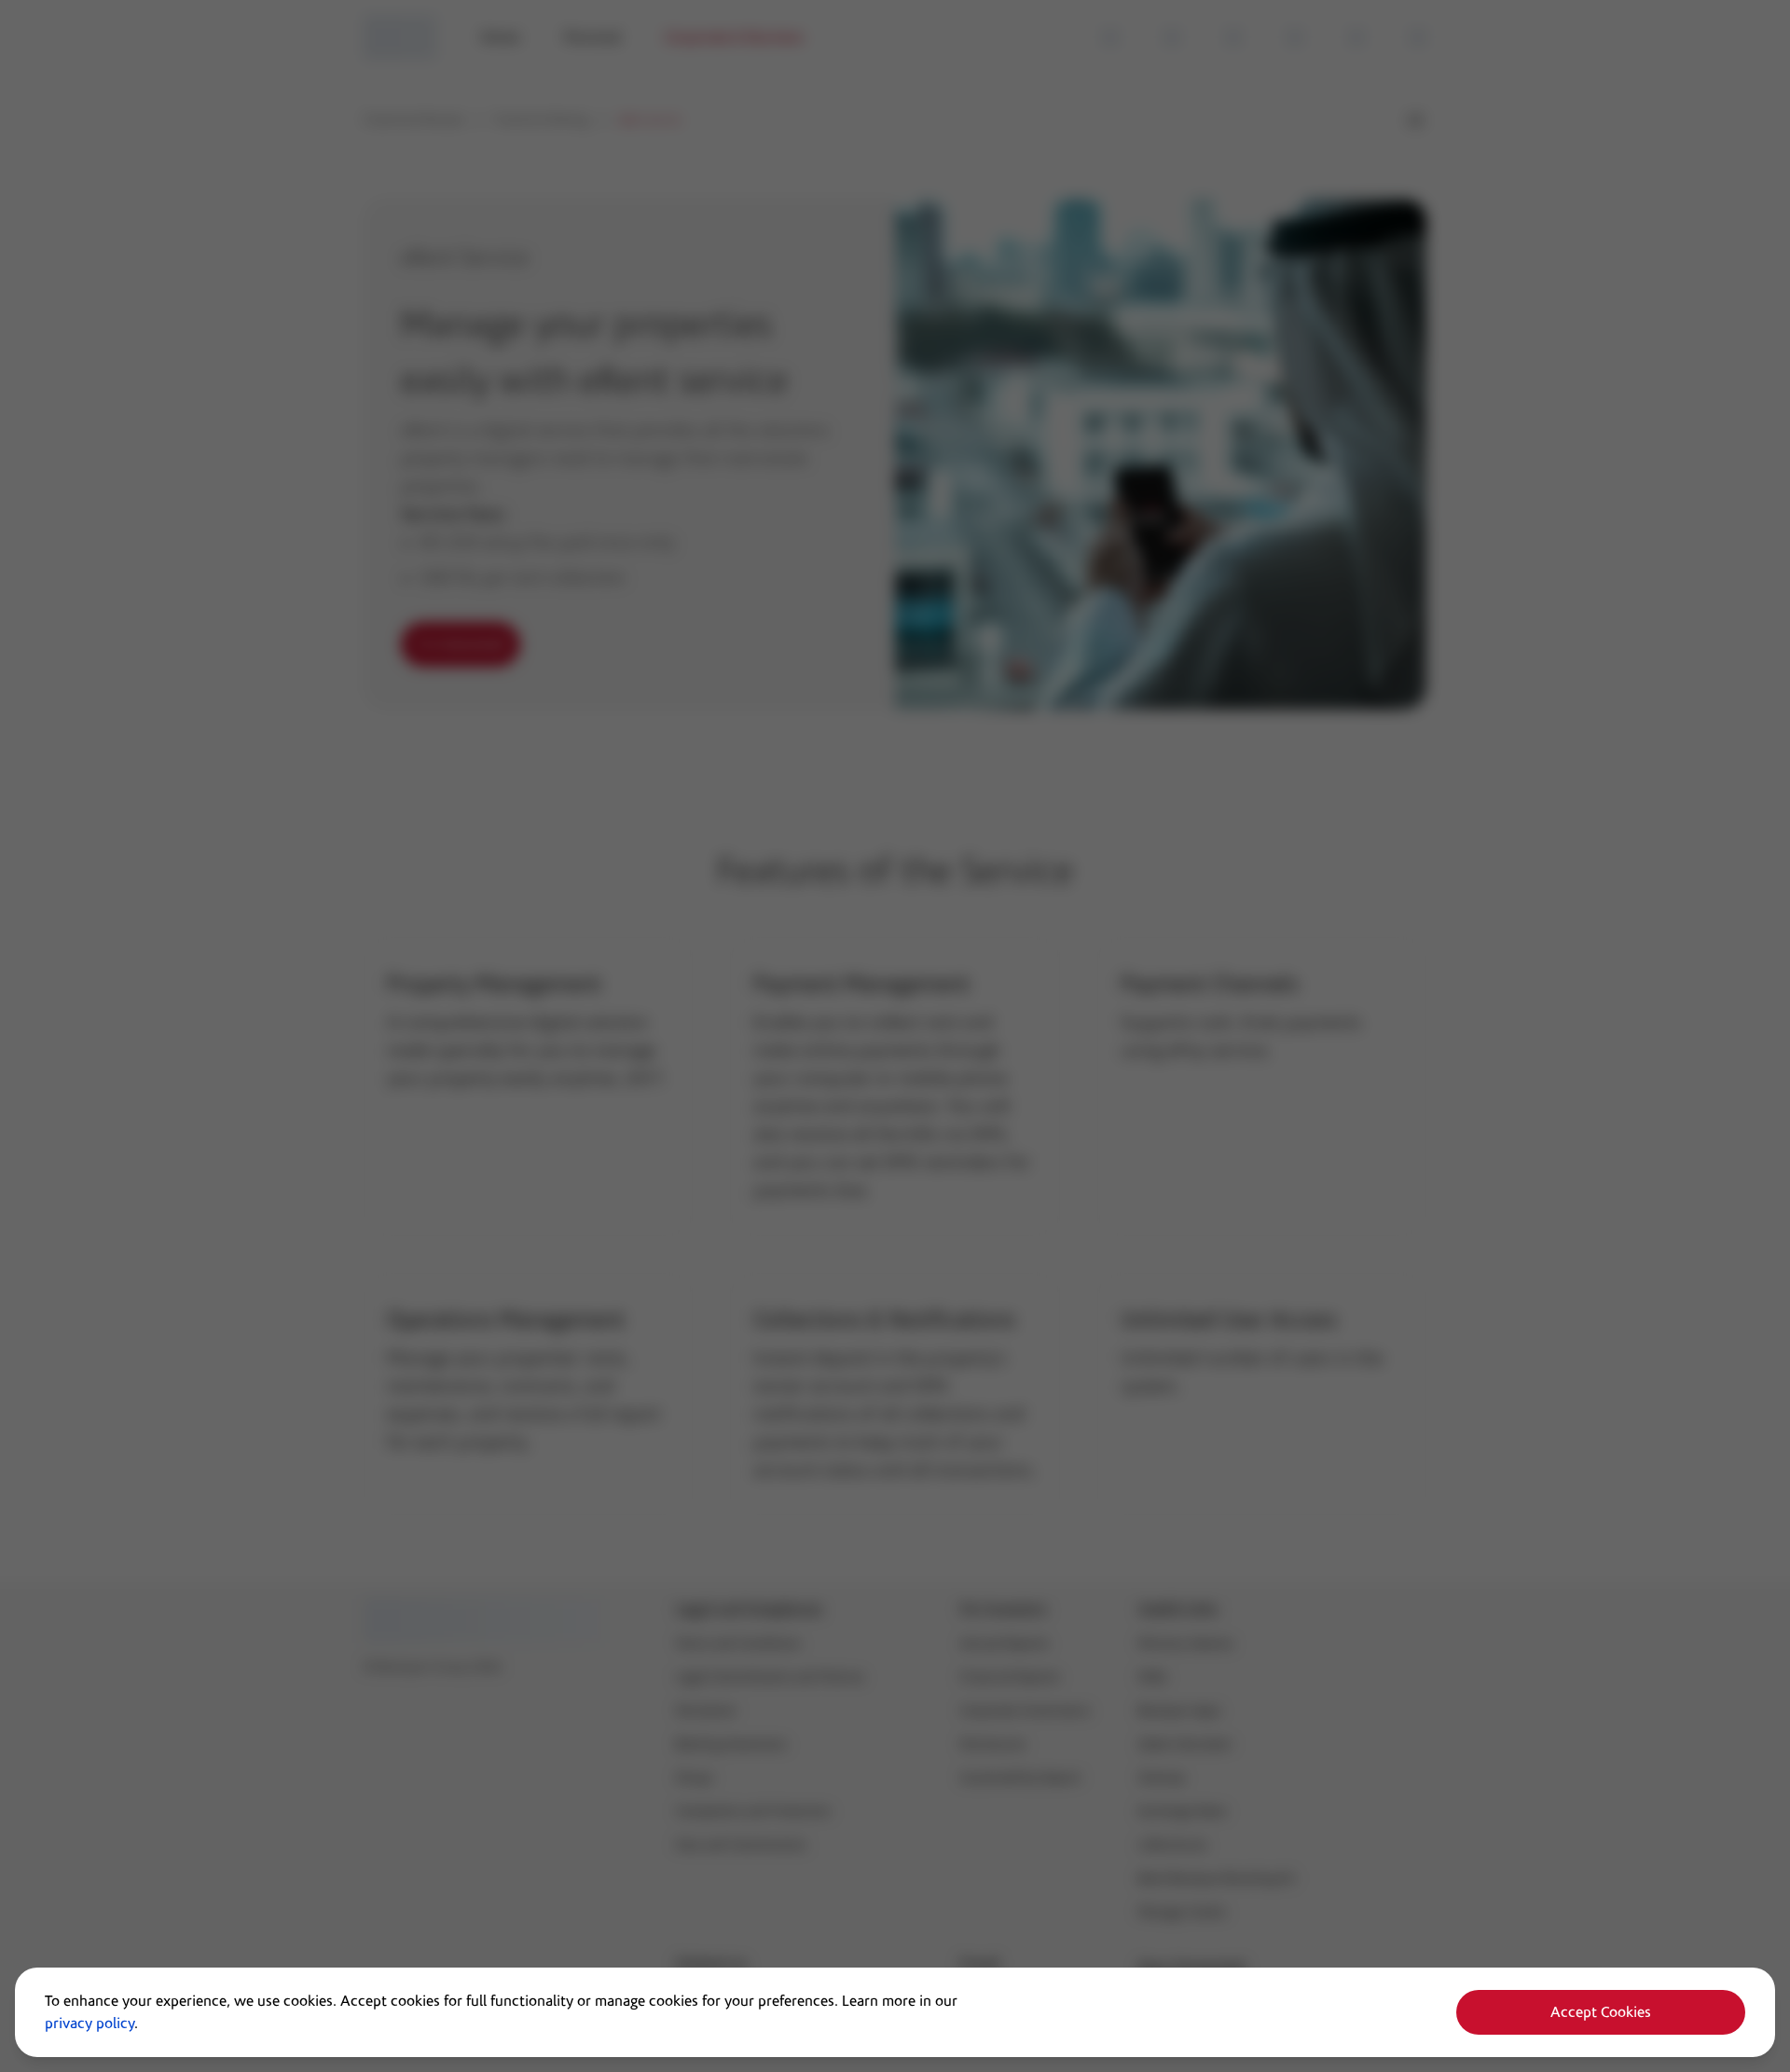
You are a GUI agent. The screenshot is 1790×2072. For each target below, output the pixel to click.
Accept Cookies (1601, 2012)
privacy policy (89, 2024)
